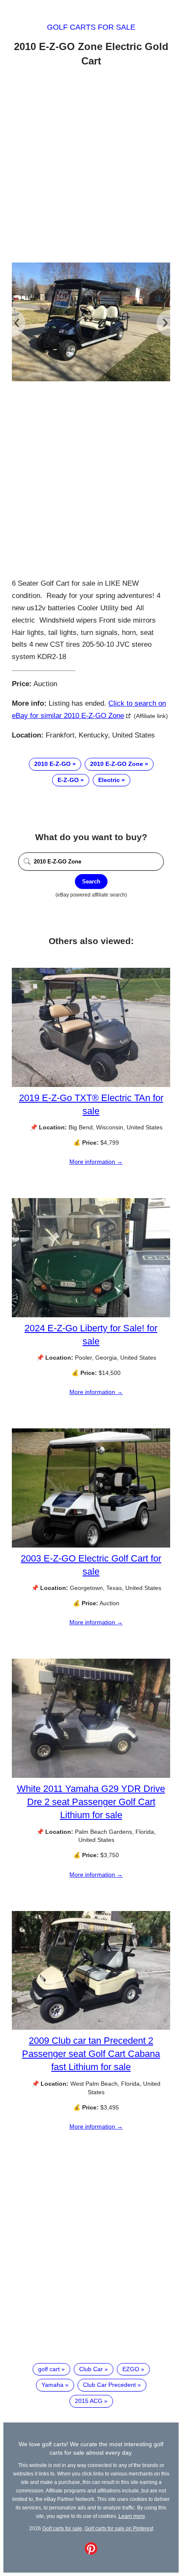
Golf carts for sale (91, 27)
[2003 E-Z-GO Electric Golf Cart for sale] (91, 1545)
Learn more (132, 2516)
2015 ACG (89, 2401)
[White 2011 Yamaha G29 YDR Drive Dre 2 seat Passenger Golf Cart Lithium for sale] (91, 1776)
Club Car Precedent (109, 2385)
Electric (109, 780)
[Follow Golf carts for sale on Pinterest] (91, 2553)
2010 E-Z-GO (52, 764)
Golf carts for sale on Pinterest (119, 2528)
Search (91, 881)
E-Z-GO (68, 780)
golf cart (49, 2369)
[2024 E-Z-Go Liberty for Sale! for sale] (91, 1315)
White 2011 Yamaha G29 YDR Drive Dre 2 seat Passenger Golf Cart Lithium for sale (91, 1802)
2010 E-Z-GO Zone (117, 764)
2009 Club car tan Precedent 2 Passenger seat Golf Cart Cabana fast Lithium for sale (91, 2054)
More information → (96, 1162)
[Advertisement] (91, 166)
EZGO (131, 2369)
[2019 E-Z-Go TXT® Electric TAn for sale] (91, 1085)
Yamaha (52, 2385)
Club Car (91, 2369)
